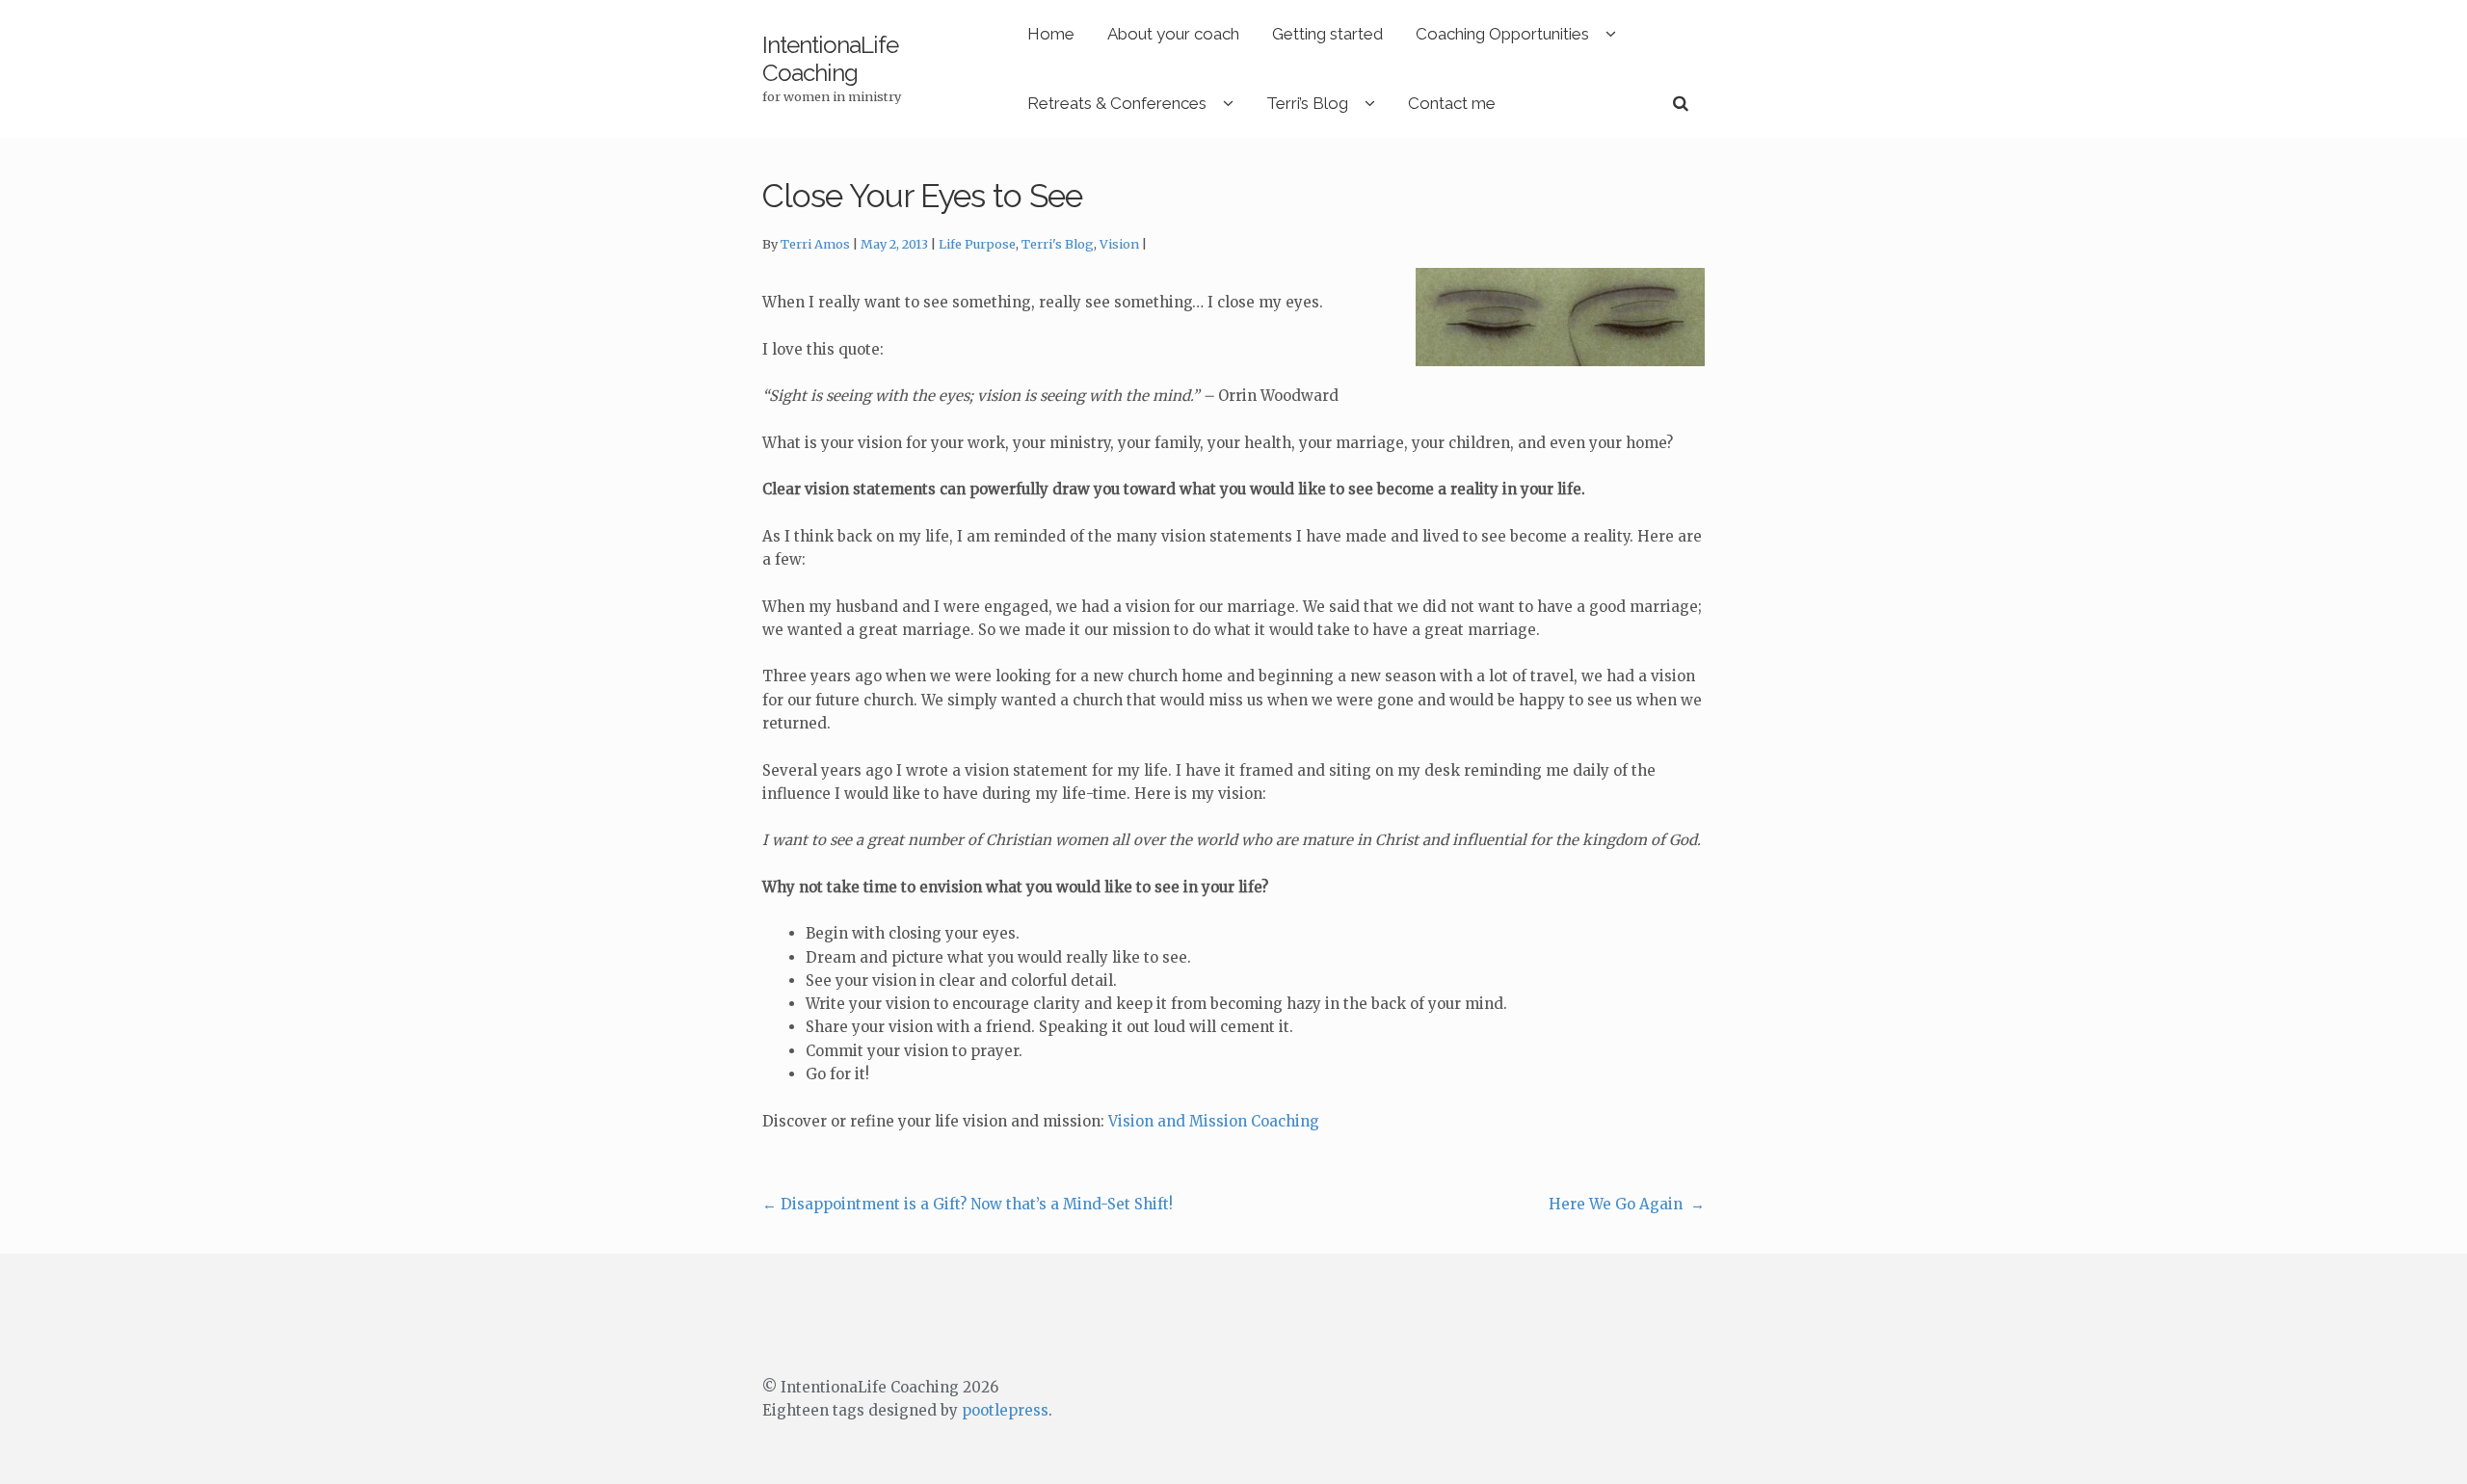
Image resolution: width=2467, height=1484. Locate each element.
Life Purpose (977, 244)
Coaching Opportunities (1502, 34)
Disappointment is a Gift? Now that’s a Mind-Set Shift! (968, 1204)
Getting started (1327, 34)
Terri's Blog (1058, 244)
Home (1051, 34)
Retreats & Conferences (1117, 103)
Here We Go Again (1627, 1204)
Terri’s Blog (1307, 103)
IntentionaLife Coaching (830, 59)
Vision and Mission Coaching (1214, 1121)
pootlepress (1005, 1410)
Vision (1119, 244)
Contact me (1452, 103)
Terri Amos (815, 244)
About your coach (1173, 34)
